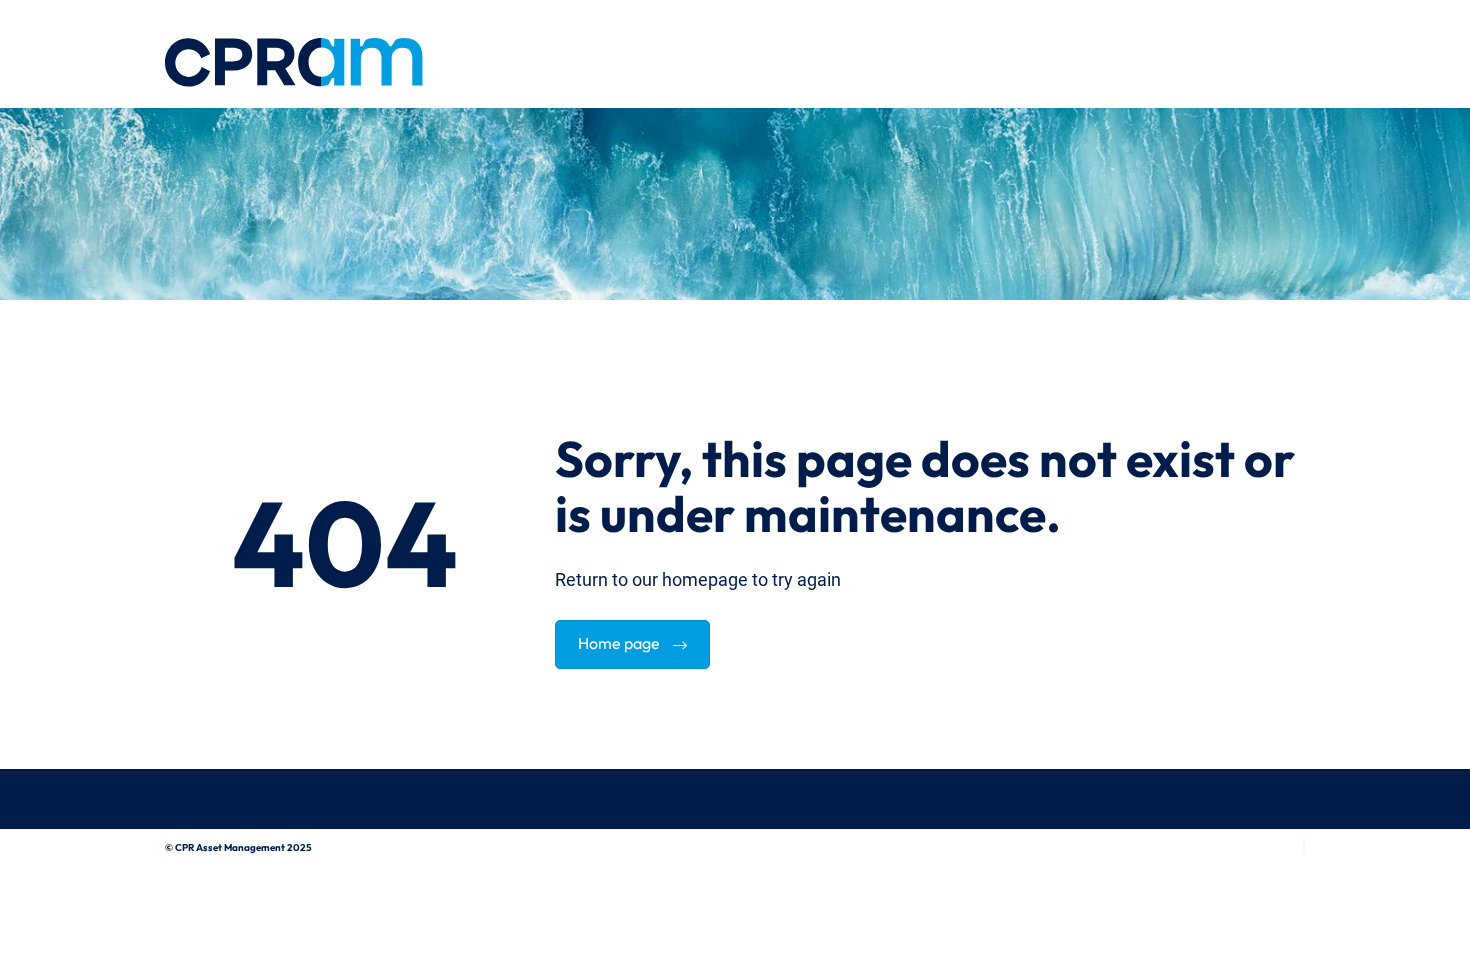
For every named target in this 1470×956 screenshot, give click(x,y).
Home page (620, 641)
